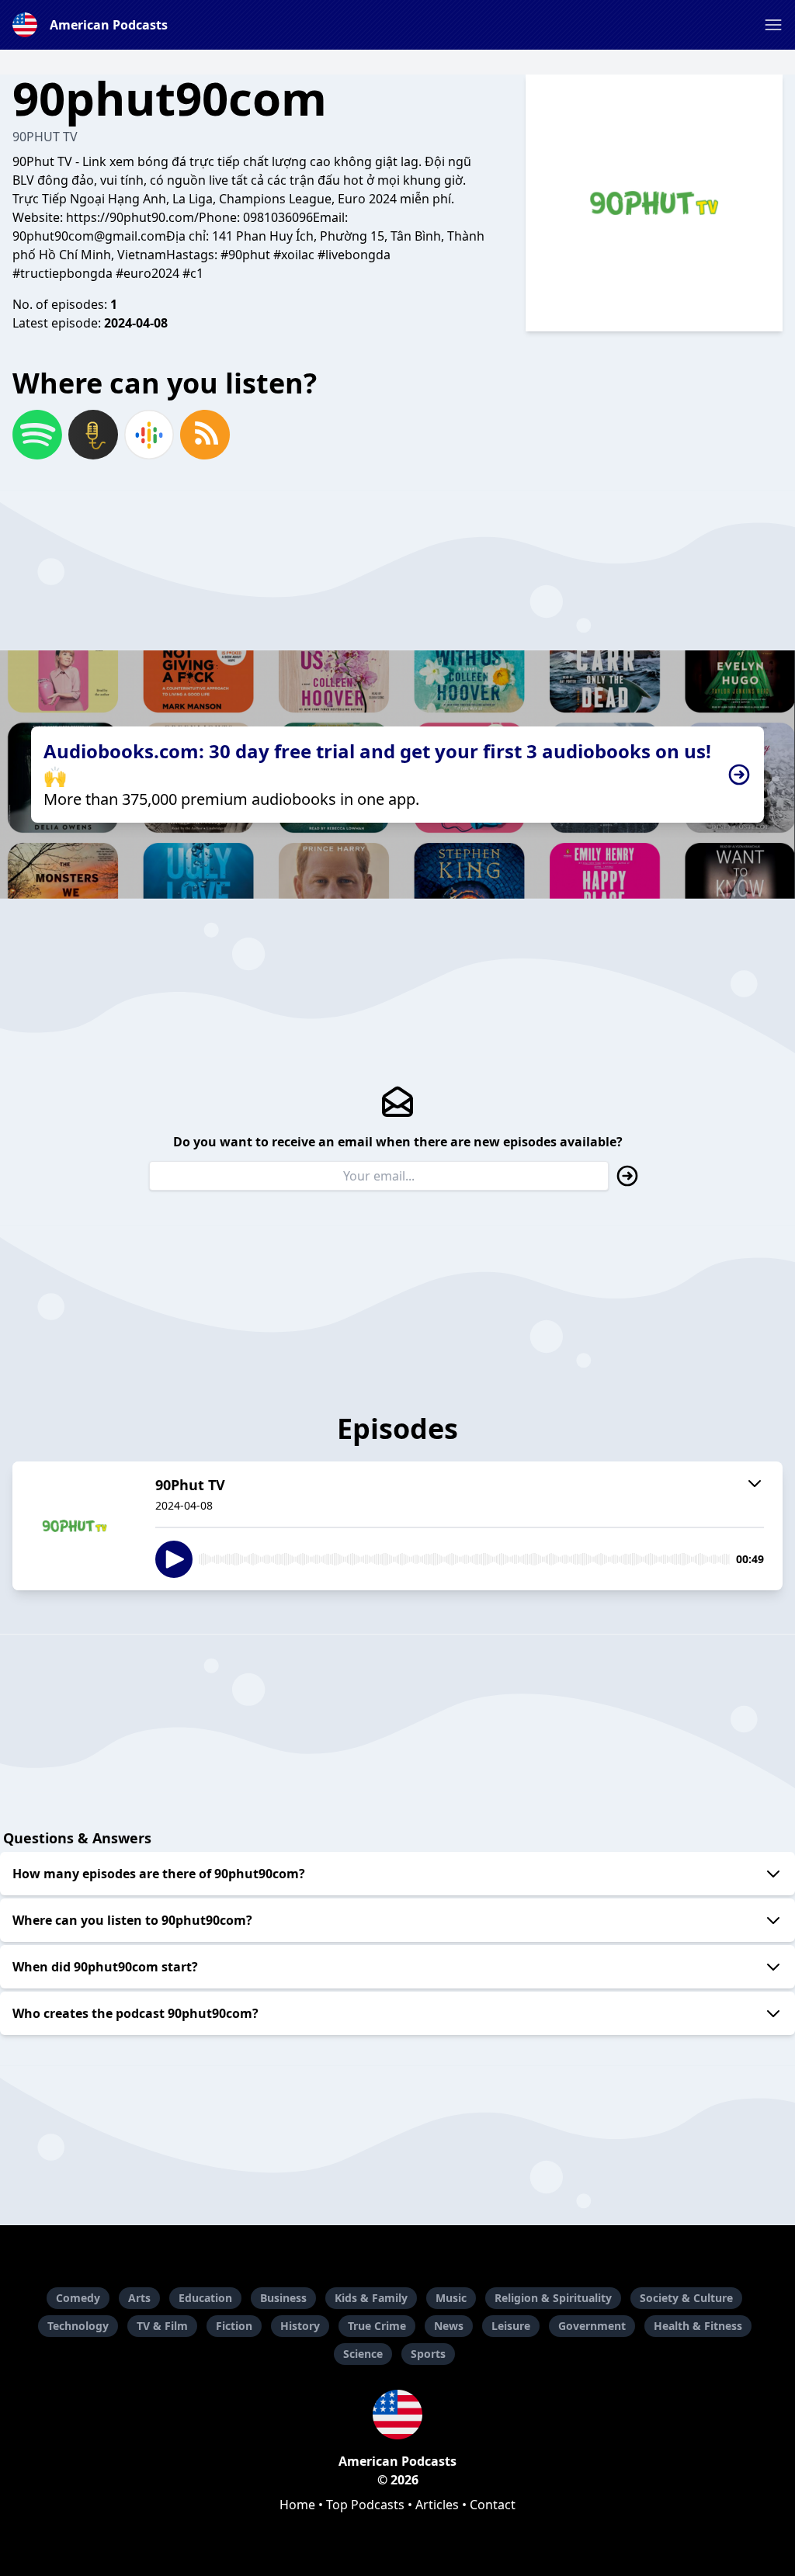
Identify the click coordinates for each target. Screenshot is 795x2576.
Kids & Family (371, 2298)
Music (451, 2298)
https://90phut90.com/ (132, 217)
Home (297, 2505)
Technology (78, 2326)
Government (592, 2326)
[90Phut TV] (75, 1526)
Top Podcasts (365, 2505)
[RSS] (205, 435)
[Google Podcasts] (149, 435)
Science (363, 2354)
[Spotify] (37, 435)
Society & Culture (686, 2298)
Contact (493, 2505)
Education (205, 2298)
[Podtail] (93, 435)
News (449, 2326)
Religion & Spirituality (553, 2298)
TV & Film (162, 2326)
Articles (437, 2505)
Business (283, 2298)
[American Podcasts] (397, 2415)
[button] (773, 25)
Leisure (511, 2326)
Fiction (234, 2326)
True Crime (377, 2326)
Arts (139, 2298)
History (300, 2326)
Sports (428, 2354)
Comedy (78, 2298)
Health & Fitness (698, 2326)
